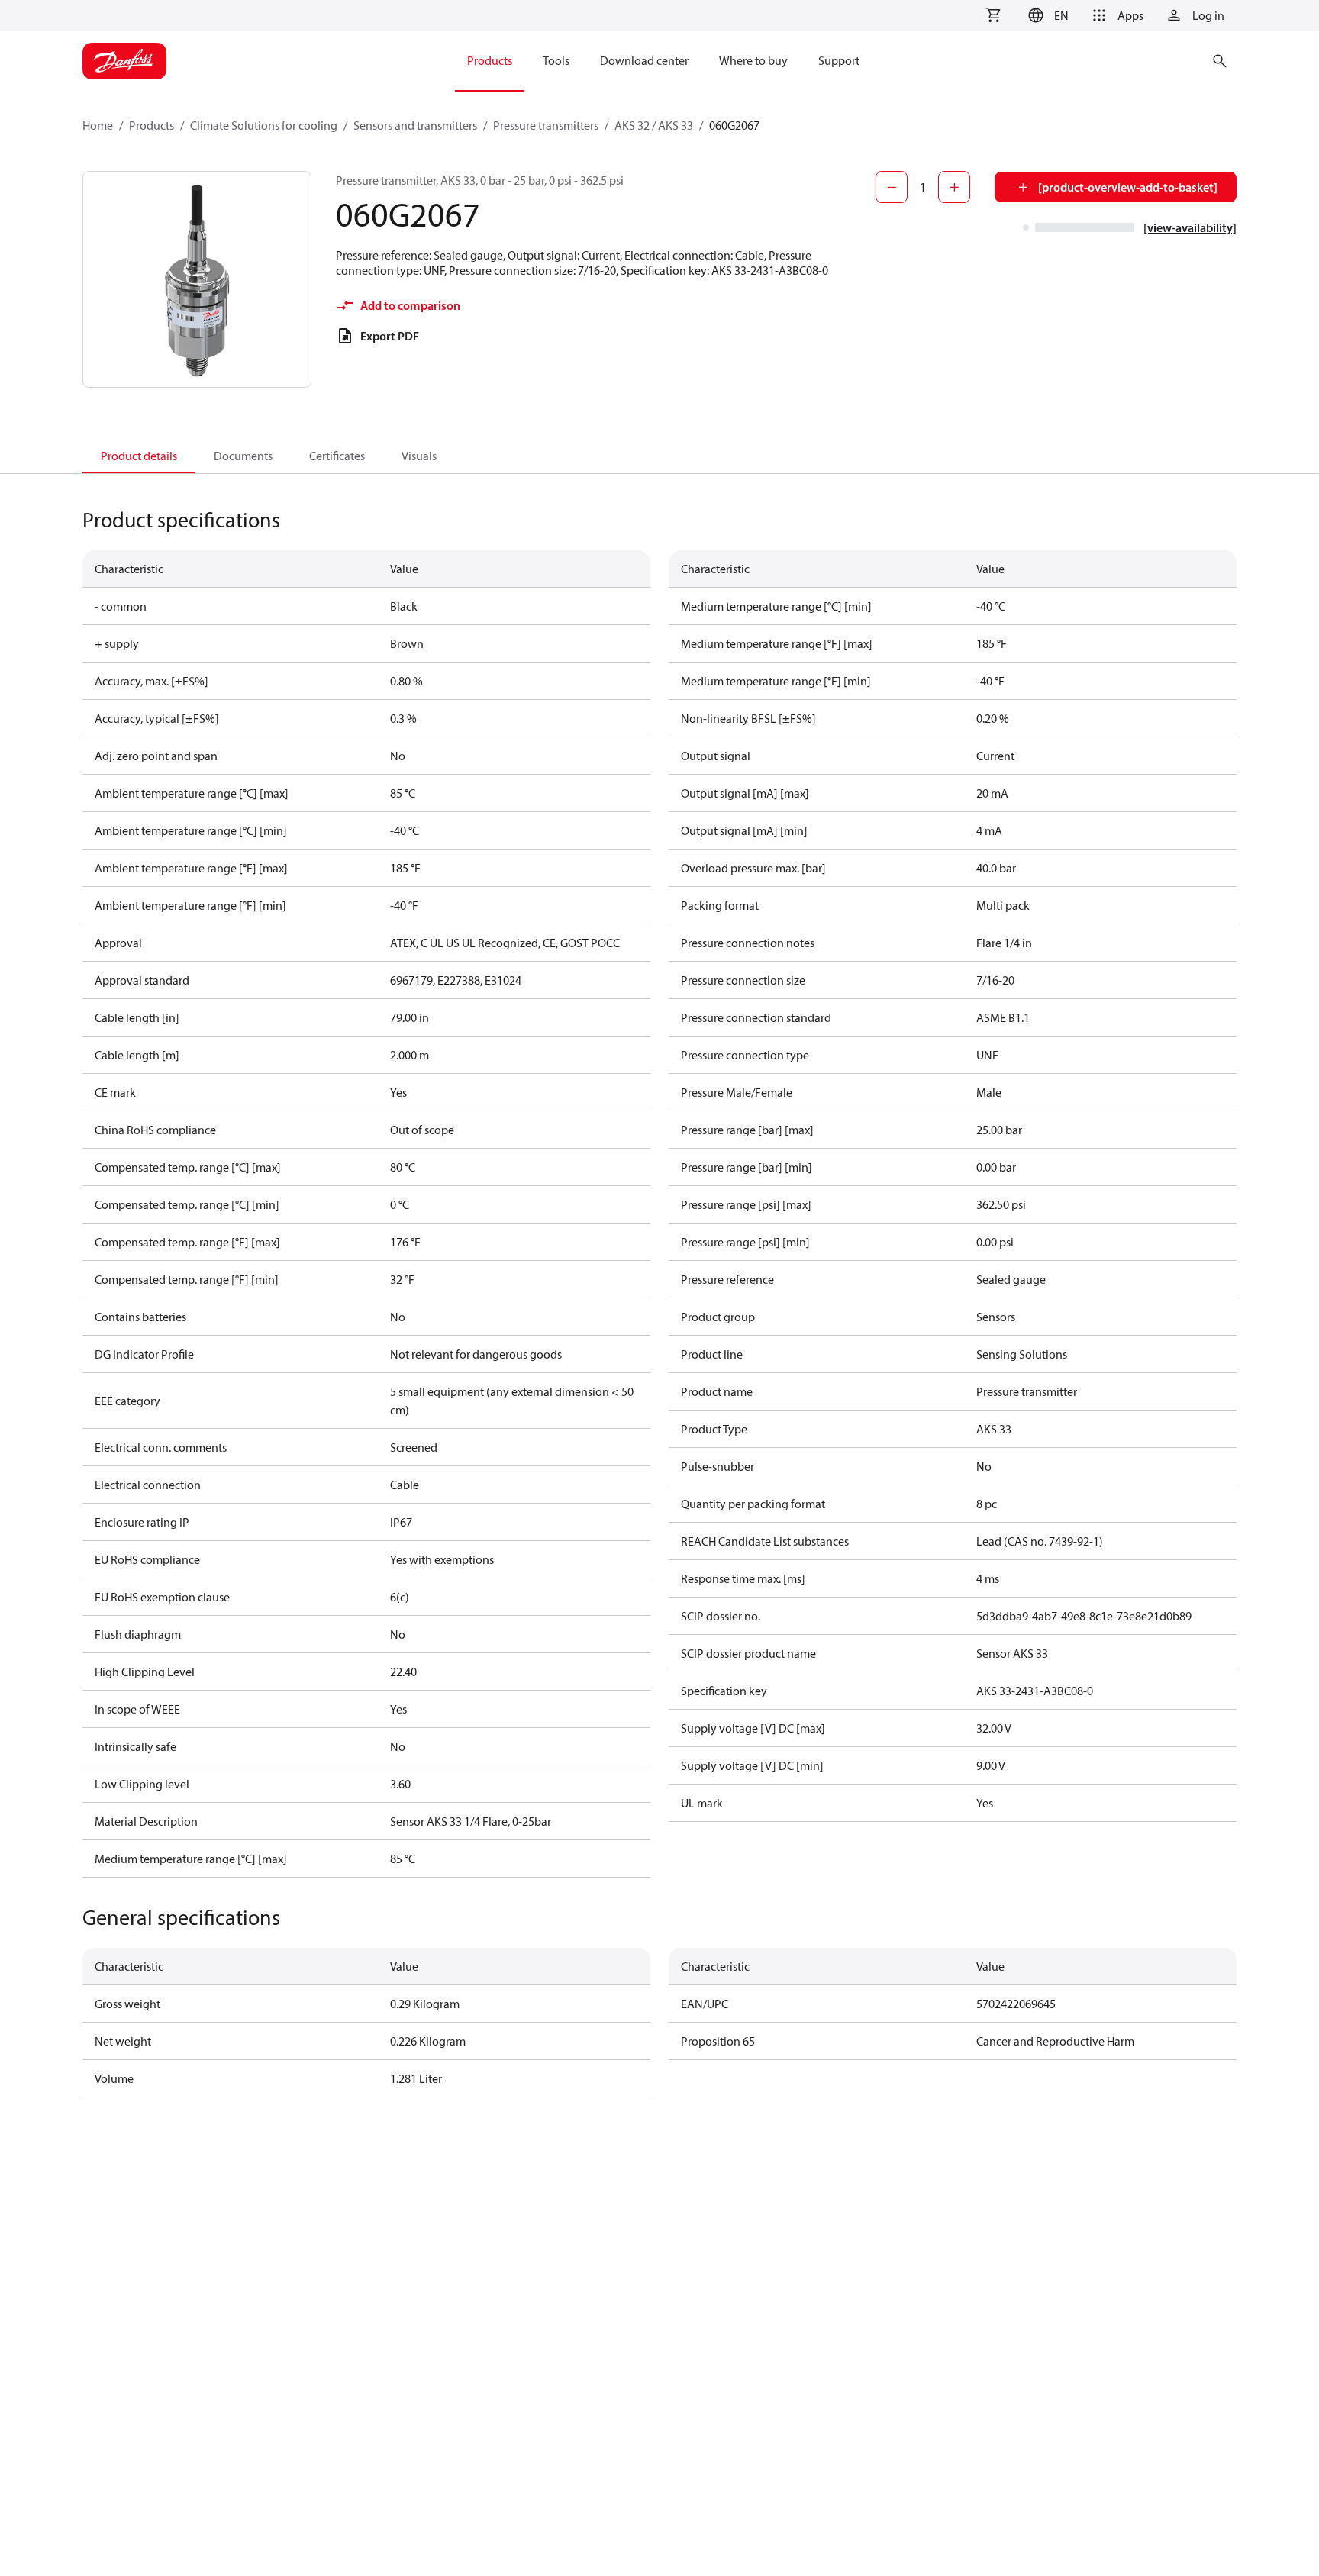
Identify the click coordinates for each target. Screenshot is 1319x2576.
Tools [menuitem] (556, 60)
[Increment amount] (954, 187)
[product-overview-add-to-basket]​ (1128, 187)
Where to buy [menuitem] (753, 60)
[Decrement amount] (892, 187)
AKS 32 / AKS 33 (654, 125)
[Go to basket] (993, 15)
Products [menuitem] (490, 60)
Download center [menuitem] (644, 60)
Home (98, 125)
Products (152, 125)
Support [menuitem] (839, 60)
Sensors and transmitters (415, 125)
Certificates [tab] (337, 456)
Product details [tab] (139, 456)
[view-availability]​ (1190, 227)
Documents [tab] (243, 456)
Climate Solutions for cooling (264, 125)
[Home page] (124, 61)
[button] (1046, 15)
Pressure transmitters (546, 125)
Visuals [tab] (419, 456)
